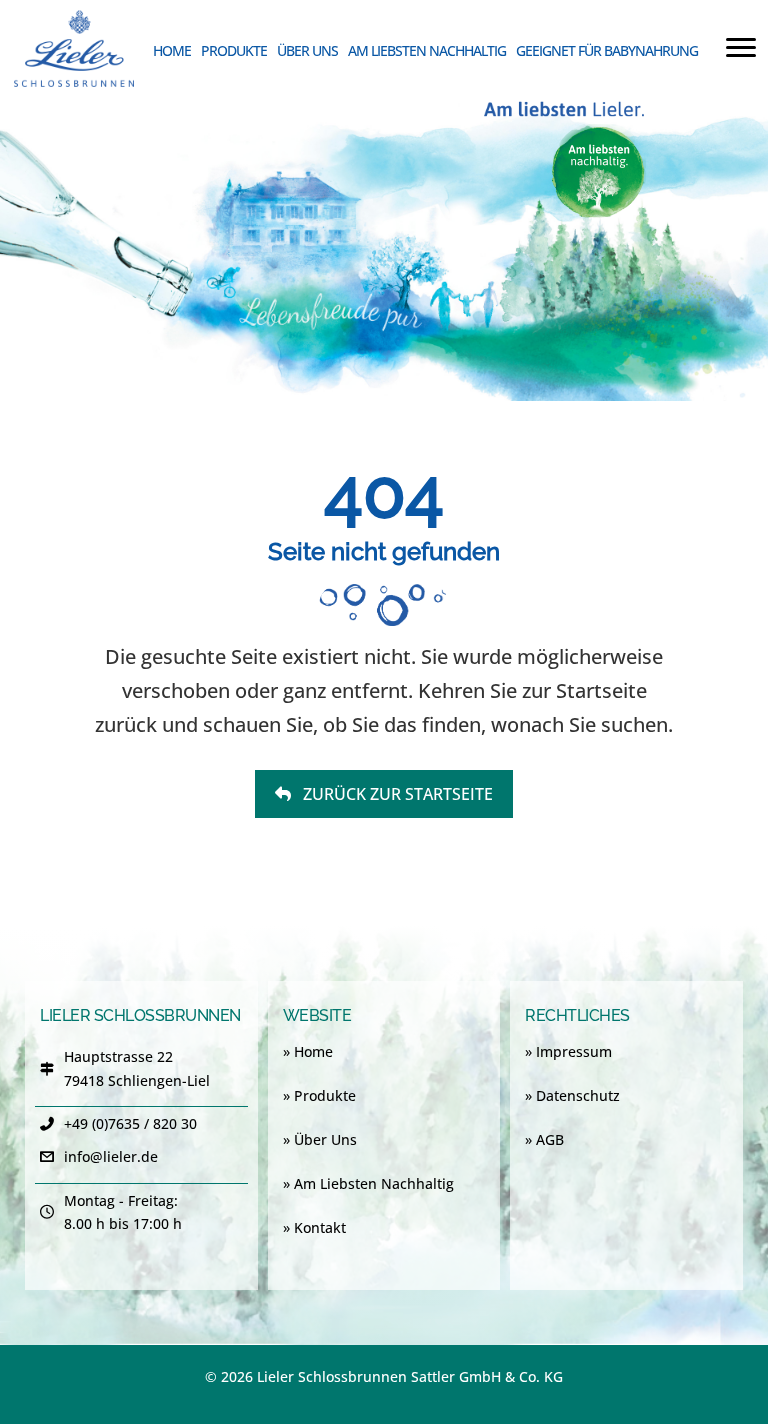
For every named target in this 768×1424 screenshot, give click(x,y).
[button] (384, 794)
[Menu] (741, 48)
